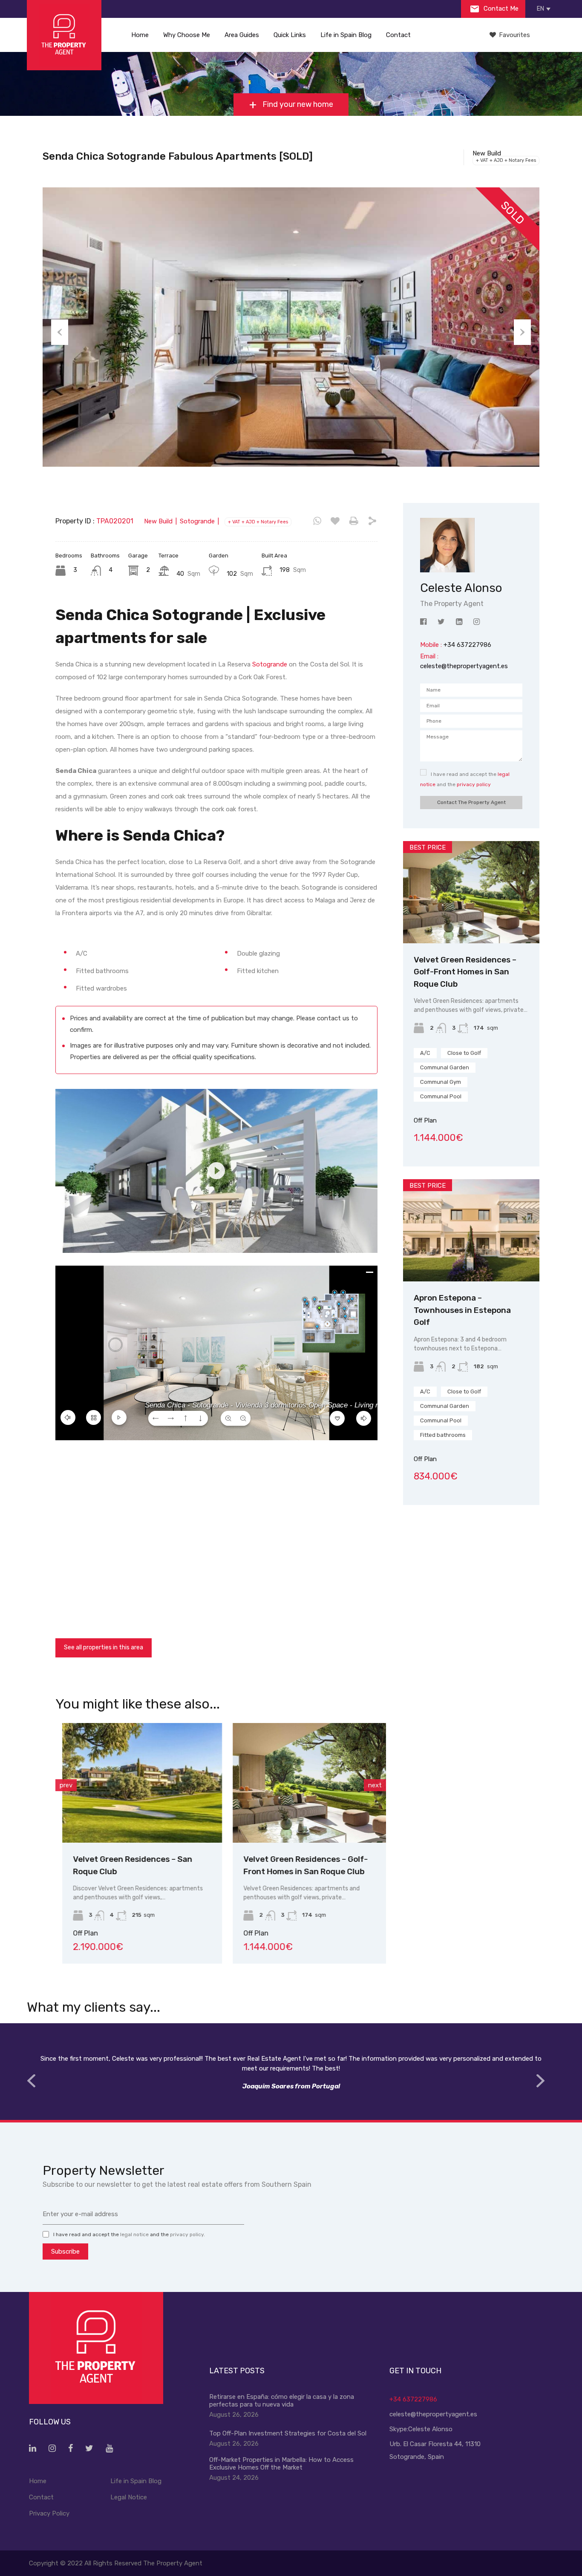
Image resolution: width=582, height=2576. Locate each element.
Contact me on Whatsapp (317, 521)
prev (66, 1785)
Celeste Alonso (430, 2429)
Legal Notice (129, 2497)
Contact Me (500, 9)
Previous (60, 332)
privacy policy (474, 784)
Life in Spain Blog (346, 35)
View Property (135, 1819)
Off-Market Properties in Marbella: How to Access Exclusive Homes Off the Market (281, 2464)
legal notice (134, 2234)
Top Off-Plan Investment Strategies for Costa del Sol (288, 2433)
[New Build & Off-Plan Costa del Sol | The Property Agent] (64, 35)
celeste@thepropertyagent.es (464, 666)
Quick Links (290, 35)
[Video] (216, 1171)
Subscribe (65, 2251)
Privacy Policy (49, 2513)
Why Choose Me (187, 35)
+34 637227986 (413, 2399)
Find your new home (297, 104)
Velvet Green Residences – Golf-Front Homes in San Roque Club (465, 972)
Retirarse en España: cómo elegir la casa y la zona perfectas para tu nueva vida (282, 2401)
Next (522, 332)
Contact (398, 35)
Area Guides (242, 35)
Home (140, 35)
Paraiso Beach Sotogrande (288, 1859)
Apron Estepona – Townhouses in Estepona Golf (462, 1310)
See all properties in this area (104, 1647)
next (375, 1785)
